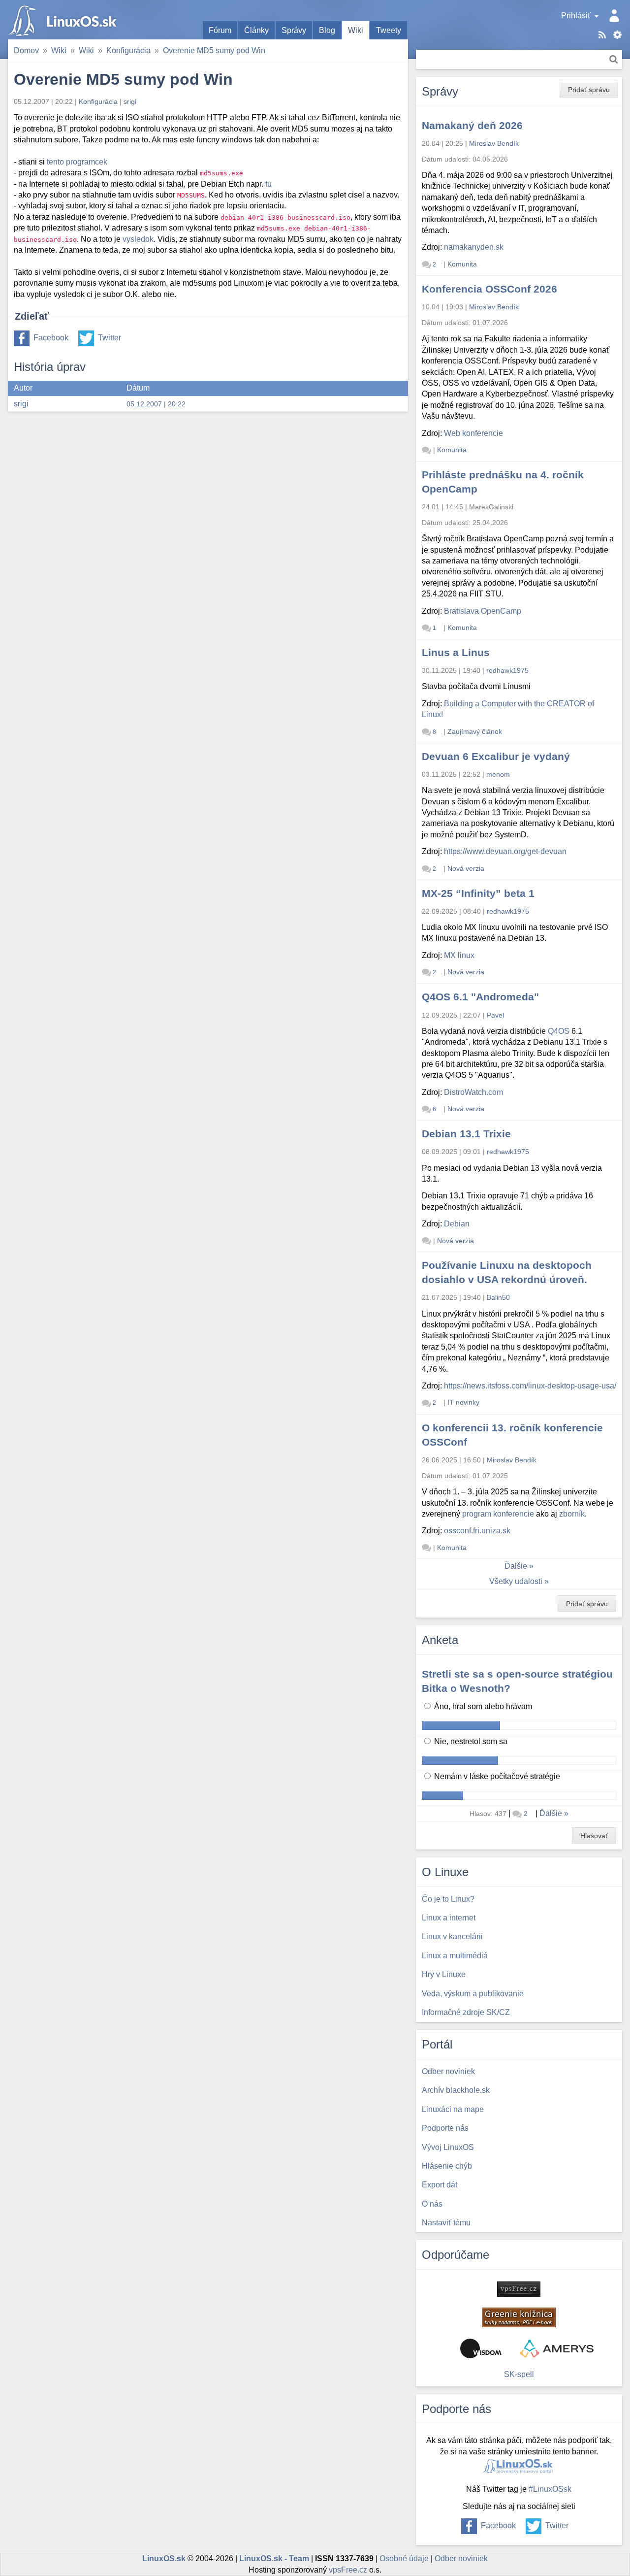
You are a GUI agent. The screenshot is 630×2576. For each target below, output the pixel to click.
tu (268, 184)
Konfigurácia (128, 50)
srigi (130, 101)
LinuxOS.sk (64, 20)
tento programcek (77, 162)
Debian (457, 1224)
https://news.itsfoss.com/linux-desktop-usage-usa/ (530, 1386)
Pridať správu (589, 90)
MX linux (459, 955)
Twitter (110, 338)
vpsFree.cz (348, 2570)
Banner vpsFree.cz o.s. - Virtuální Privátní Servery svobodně (519, 2289)
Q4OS (559, 1031)
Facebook (51, 338)
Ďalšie (516, 1566)
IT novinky (463, 1402)
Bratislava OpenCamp (483, 611)
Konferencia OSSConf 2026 (489, 289)
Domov (26, 50)
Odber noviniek (461, 2559)
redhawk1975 (507, 670)
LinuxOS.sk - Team (274, 2559)
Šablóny (617, 35)
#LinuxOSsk (550, 2489)
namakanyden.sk (474, 247)
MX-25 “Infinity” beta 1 (478, 893)
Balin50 (498, 1297)
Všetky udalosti (516, 1581)
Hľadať (614, 59)
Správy (294, 30)
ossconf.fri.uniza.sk (477, 1531)
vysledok (138, 239)
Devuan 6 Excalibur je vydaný (496, 756)
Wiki (356, 30)
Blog (327, 30)
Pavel (495, 1015)
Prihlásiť (576, 16)
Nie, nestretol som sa (470, 1741)
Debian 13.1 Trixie (466, 1134)
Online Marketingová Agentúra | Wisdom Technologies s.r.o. (481, 2348)
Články (256, 30)
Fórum (220, 30)
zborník (572, 1514)
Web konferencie (473, 433)
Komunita (462, 264)
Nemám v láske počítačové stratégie (496, 1776)
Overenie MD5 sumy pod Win (214, 50)
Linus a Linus (456, 652)
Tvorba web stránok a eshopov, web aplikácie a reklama (557, 2348)
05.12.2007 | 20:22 (156, 404)
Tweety (389, 30)
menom (498, 774)
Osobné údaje (404, 2559)
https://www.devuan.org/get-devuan (505, 851)
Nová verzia (466, 868)
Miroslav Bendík (494, 143)
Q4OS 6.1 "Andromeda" (480, 997)
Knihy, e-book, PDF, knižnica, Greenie (519, 2317)
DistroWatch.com (473, 1092)
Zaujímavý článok (475, 731)
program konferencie (498, 1514)
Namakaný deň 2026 (472, 125)
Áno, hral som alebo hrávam (482, 1706)
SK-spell (519, 2374)
